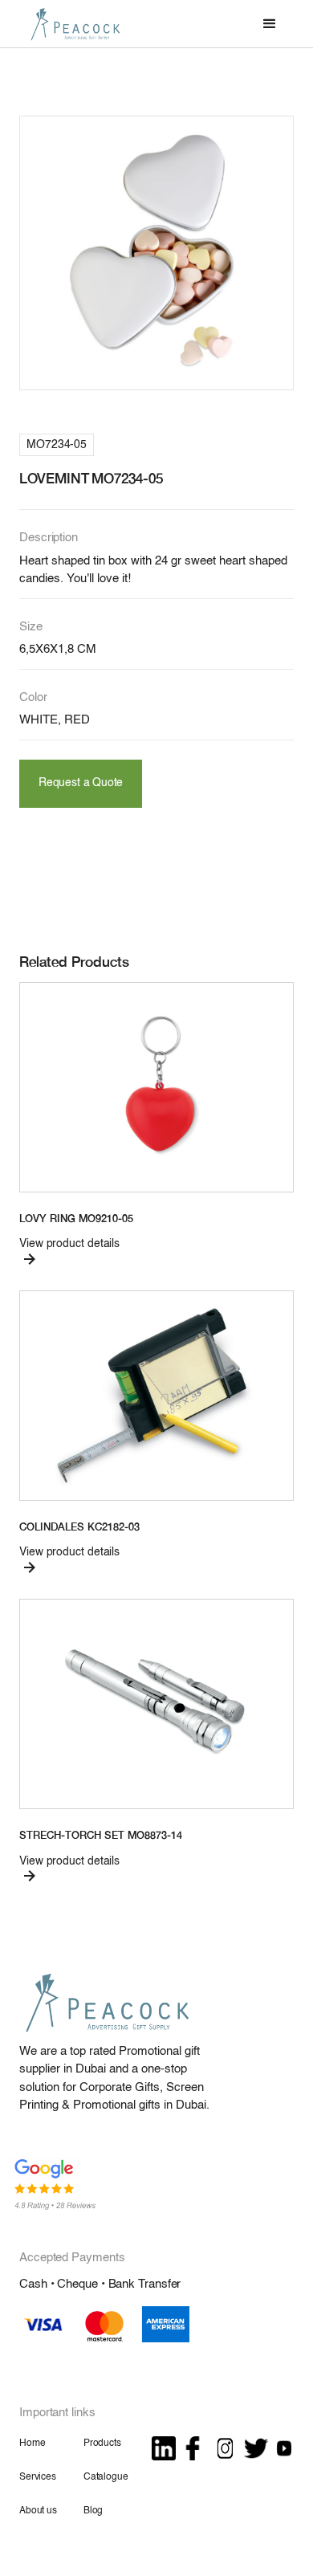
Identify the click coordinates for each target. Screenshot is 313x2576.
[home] (71, 24)
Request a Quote (81, 783)
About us (38, 2511)
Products (102, 2444)
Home (32, 2444)
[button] (270, 24)
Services (38, 2477)
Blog (93, 2511)
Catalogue (106, 2477)
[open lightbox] (156, 253)
